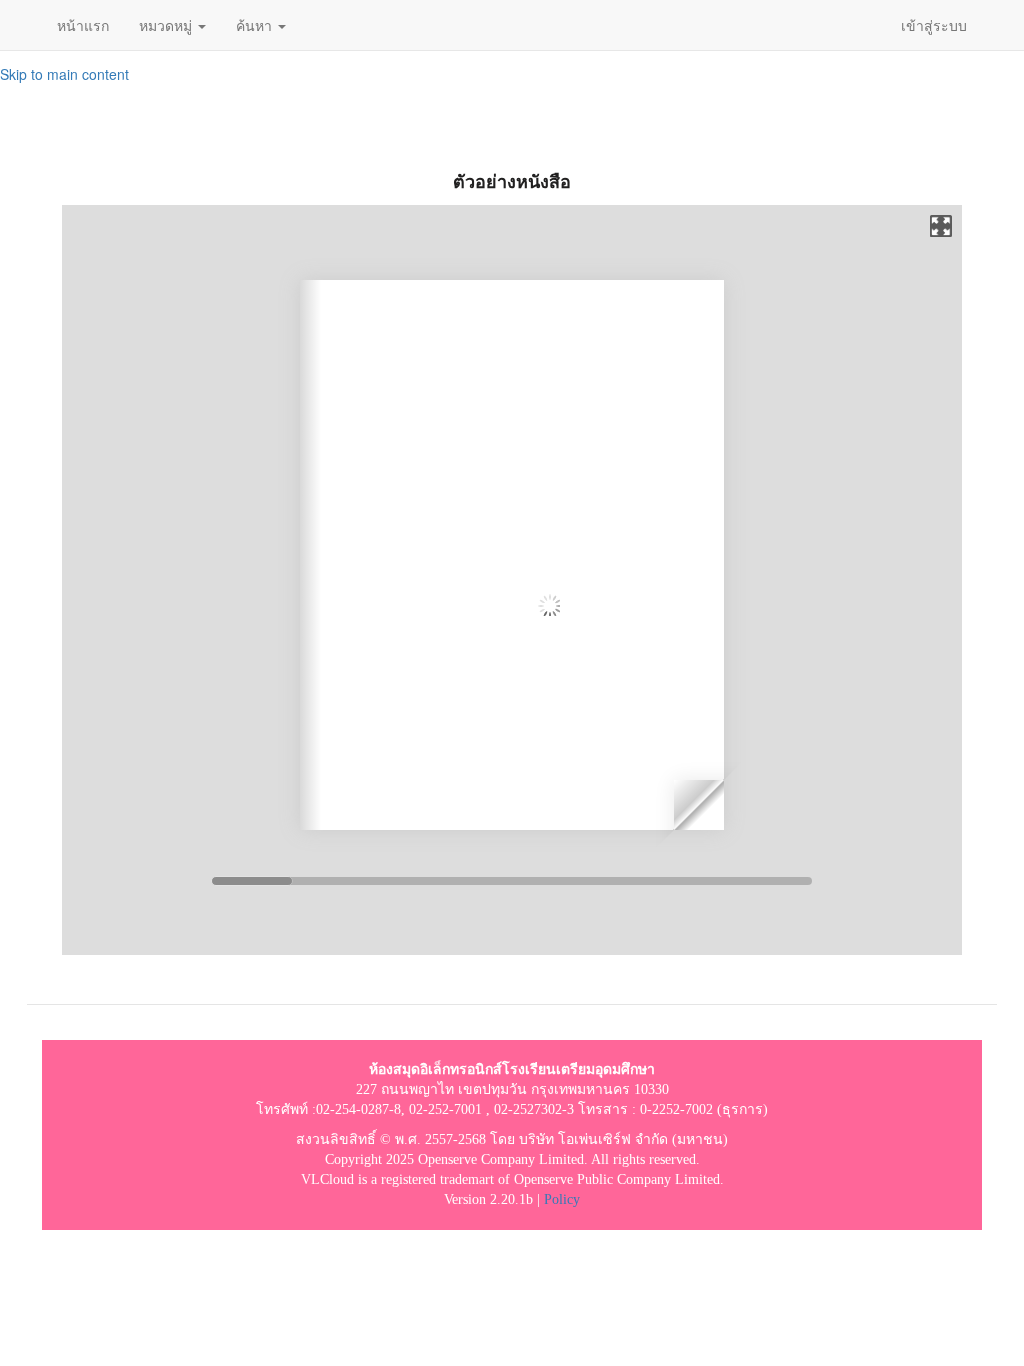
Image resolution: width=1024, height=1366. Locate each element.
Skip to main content (64, 74)
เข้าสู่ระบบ (934, 25)
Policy (562, 1199)
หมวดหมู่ (167, 25)
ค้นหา (256, 25)
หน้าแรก (83, 25)
